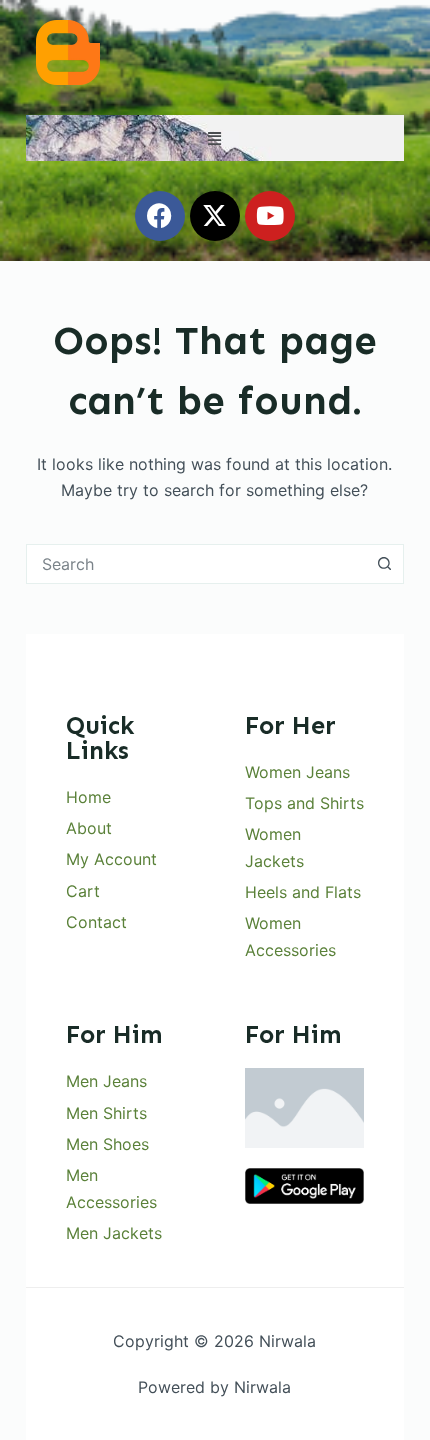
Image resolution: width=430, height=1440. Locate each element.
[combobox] (196, 564)
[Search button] (384, 564)
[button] (215, 138)
